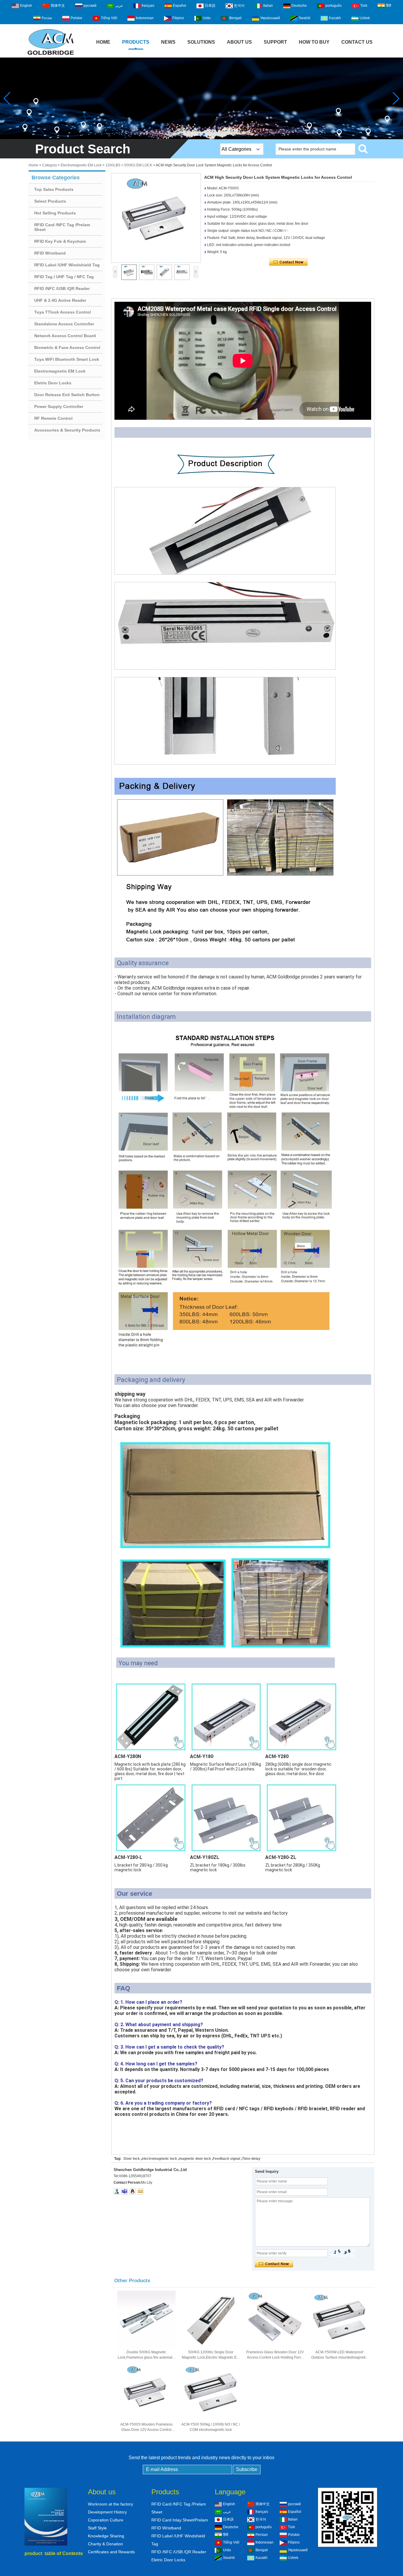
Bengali (235, 18)
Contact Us (357, 42)
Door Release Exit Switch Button (67, 395)
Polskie (76, 18)
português (334, 6)
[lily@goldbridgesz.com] (124, 2191)
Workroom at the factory (110, 2504)
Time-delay (251, 2159)
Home (103, 42)
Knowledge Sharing (106, 2536)
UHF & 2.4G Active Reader (60, 300)
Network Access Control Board (65, 336)
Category (50, 165)
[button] (199, 134)
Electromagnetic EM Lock (81, 165)
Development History (107, 2512)
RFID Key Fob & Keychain (60, 241)
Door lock (132, 2159)
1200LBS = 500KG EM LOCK (129, 165)
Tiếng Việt (109, 18)
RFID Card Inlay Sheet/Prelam (180, 2520)
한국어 (239, 6)
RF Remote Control (53, 418)
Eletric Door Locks (53, 383)
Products (136, 42)
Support (275, 42)
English (26, 6)
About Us (239, 42)
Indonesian (145, 18)
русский (90, 6)
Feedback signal (226, 2159)
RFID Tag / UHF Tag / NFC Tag (64, 277)
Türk (364, 6)
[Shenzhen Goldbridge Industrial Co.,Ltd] (51, 55)
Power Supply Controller (59, 406)
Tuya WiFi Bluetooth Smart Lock (67, 359)
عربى (119, 6)
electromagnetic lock (159, 2159)
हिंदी (389, 6)
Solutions (201, 42)
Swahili (304, 18)
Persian (47, 18)
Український (270, 18)
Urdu (207, 18)
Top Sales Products (54, 189)
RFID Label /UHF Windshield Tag (67, 265)
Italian (268, 6)
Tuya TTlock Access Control (63, 312)
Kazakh (335, 18)
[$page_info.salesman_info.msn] (117, 2191)
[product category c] (201, 98)
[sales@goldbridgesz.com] (140, 2191)
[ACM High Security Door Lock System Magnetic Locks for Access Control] (156, 218)
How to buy (314, 42)
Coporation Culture (106, 2520)
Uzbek (365, 18)
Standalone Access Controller (64, 324)
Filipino (178, 18)
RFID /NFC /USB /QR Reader (62, 288)
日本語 (210, 6)
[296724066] (132, 2191)
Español (180, 6)
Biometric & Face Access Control (67, 347)
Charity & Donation (105, 2544)
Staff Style (97, 2528)
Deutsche (299, 6)
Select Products (50, 201)
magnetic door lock (195, 2159)
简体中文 (58, 6)
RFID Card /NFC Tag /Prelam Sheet (62, 227)
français (148, 6)
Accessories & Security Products (67, 430)
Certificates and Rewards (111, 2552)
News (168, 42)
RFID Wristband (50, 253)
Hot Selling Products (55, 213)
